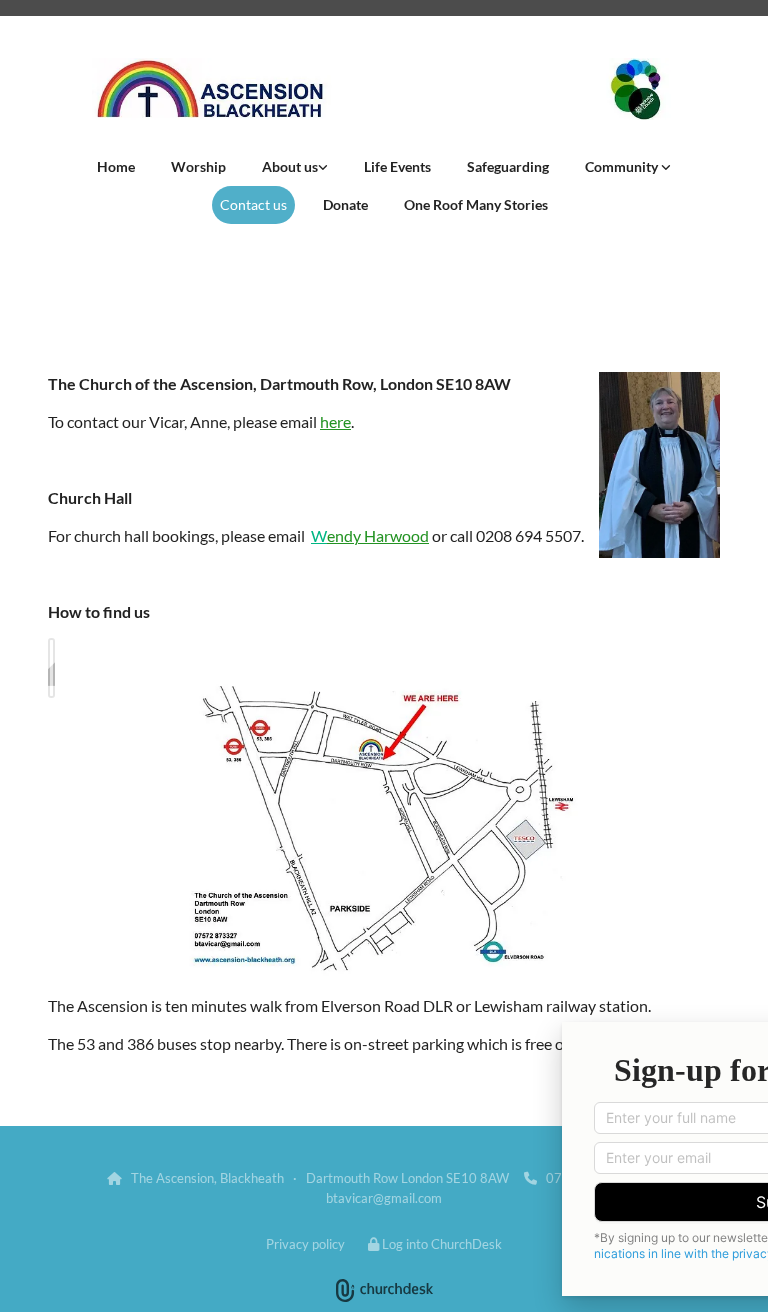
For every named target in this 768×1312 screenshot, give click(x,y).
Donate (345, 204)
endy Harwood (378, 535)
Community (623, 166)
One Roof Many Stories (476, 204)
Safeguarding (508, 166)
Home (116, 166)
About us (290, 166)
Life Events (397, 166)
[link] (295, 167)
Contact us (253, 204)
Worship (198, 166)
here (335, 421)
